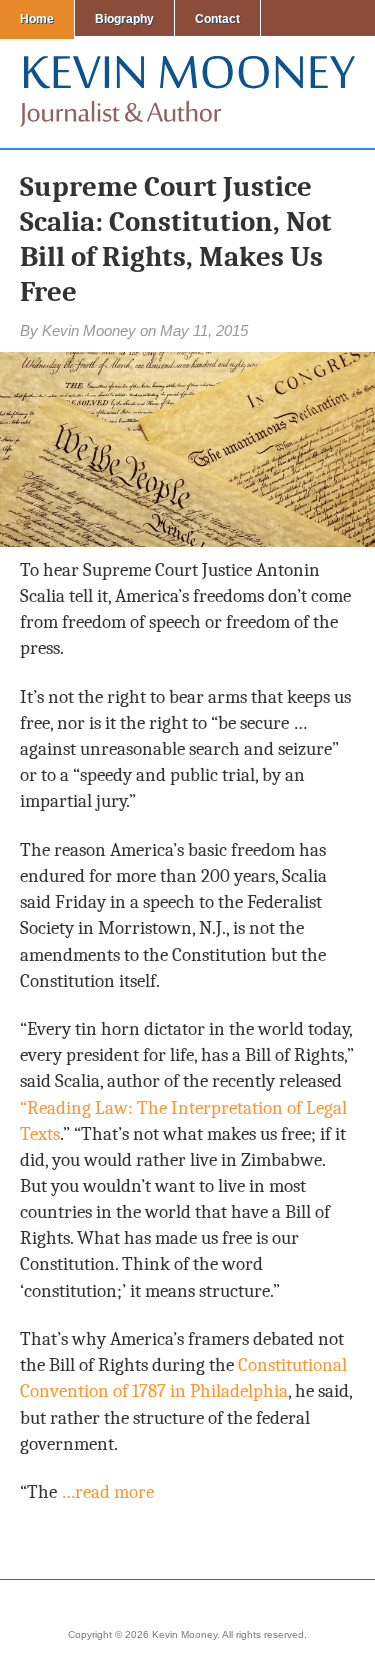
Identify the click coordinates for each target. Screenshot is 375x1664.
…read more (107, 1492)
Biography (124, 19)
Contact (217, 19)
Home (37, 19)
